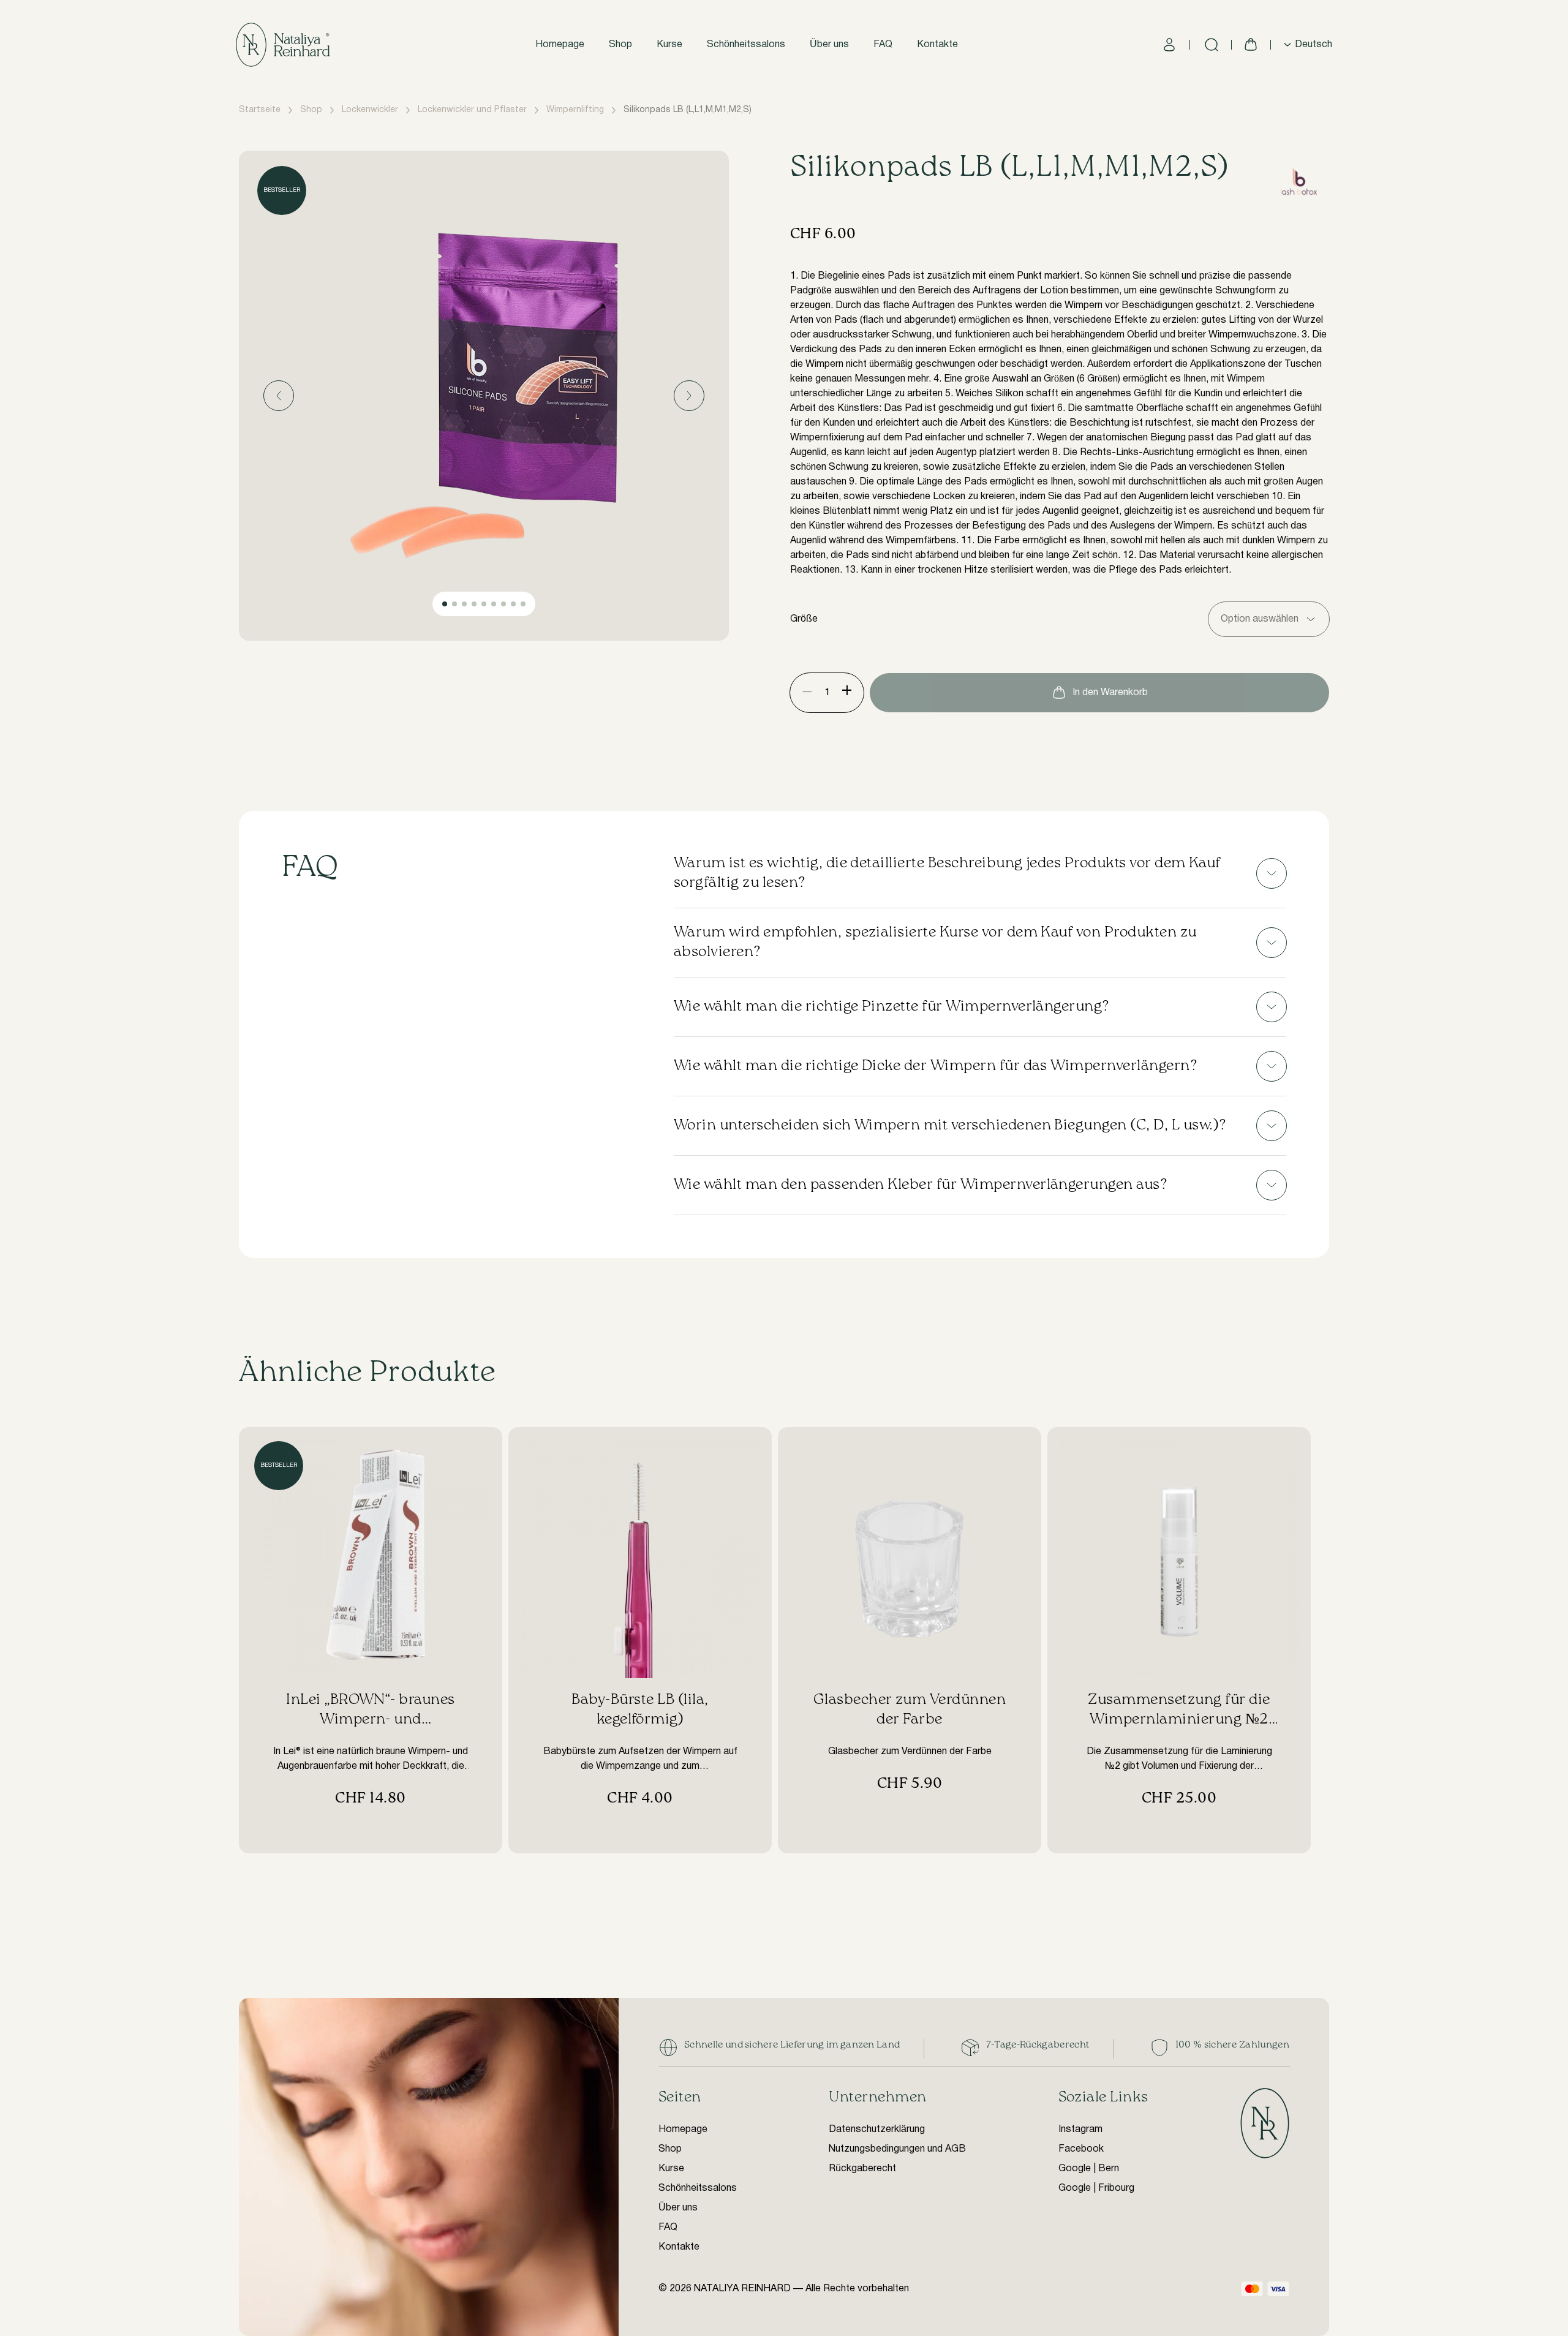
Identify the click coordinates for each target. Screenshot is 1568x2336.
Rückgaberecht (862, 2169)
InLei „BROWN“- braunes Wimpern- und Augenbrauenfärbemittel (371, 1720)
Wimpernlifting (575, 110)
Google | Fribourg (1096, 2188)
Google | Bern (1089, 2169)
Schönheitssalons (746, 45)
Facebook (1081, 2149)
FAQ (883, 45)
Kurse (669, 45)
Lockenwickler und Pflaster (472, 110)
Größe (804, 619)
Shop (620, 45)
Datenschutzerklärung (877, 2130)
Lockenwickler (370, 110)
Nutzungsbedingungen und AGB (897, 2149)
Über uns (829, 45)
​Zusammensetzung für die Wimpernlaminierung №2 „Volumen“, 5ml (1179, 1720)
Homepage (560, 45)
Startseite (260, 110)
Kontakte (937, 45)
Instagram (1080, 2130)
